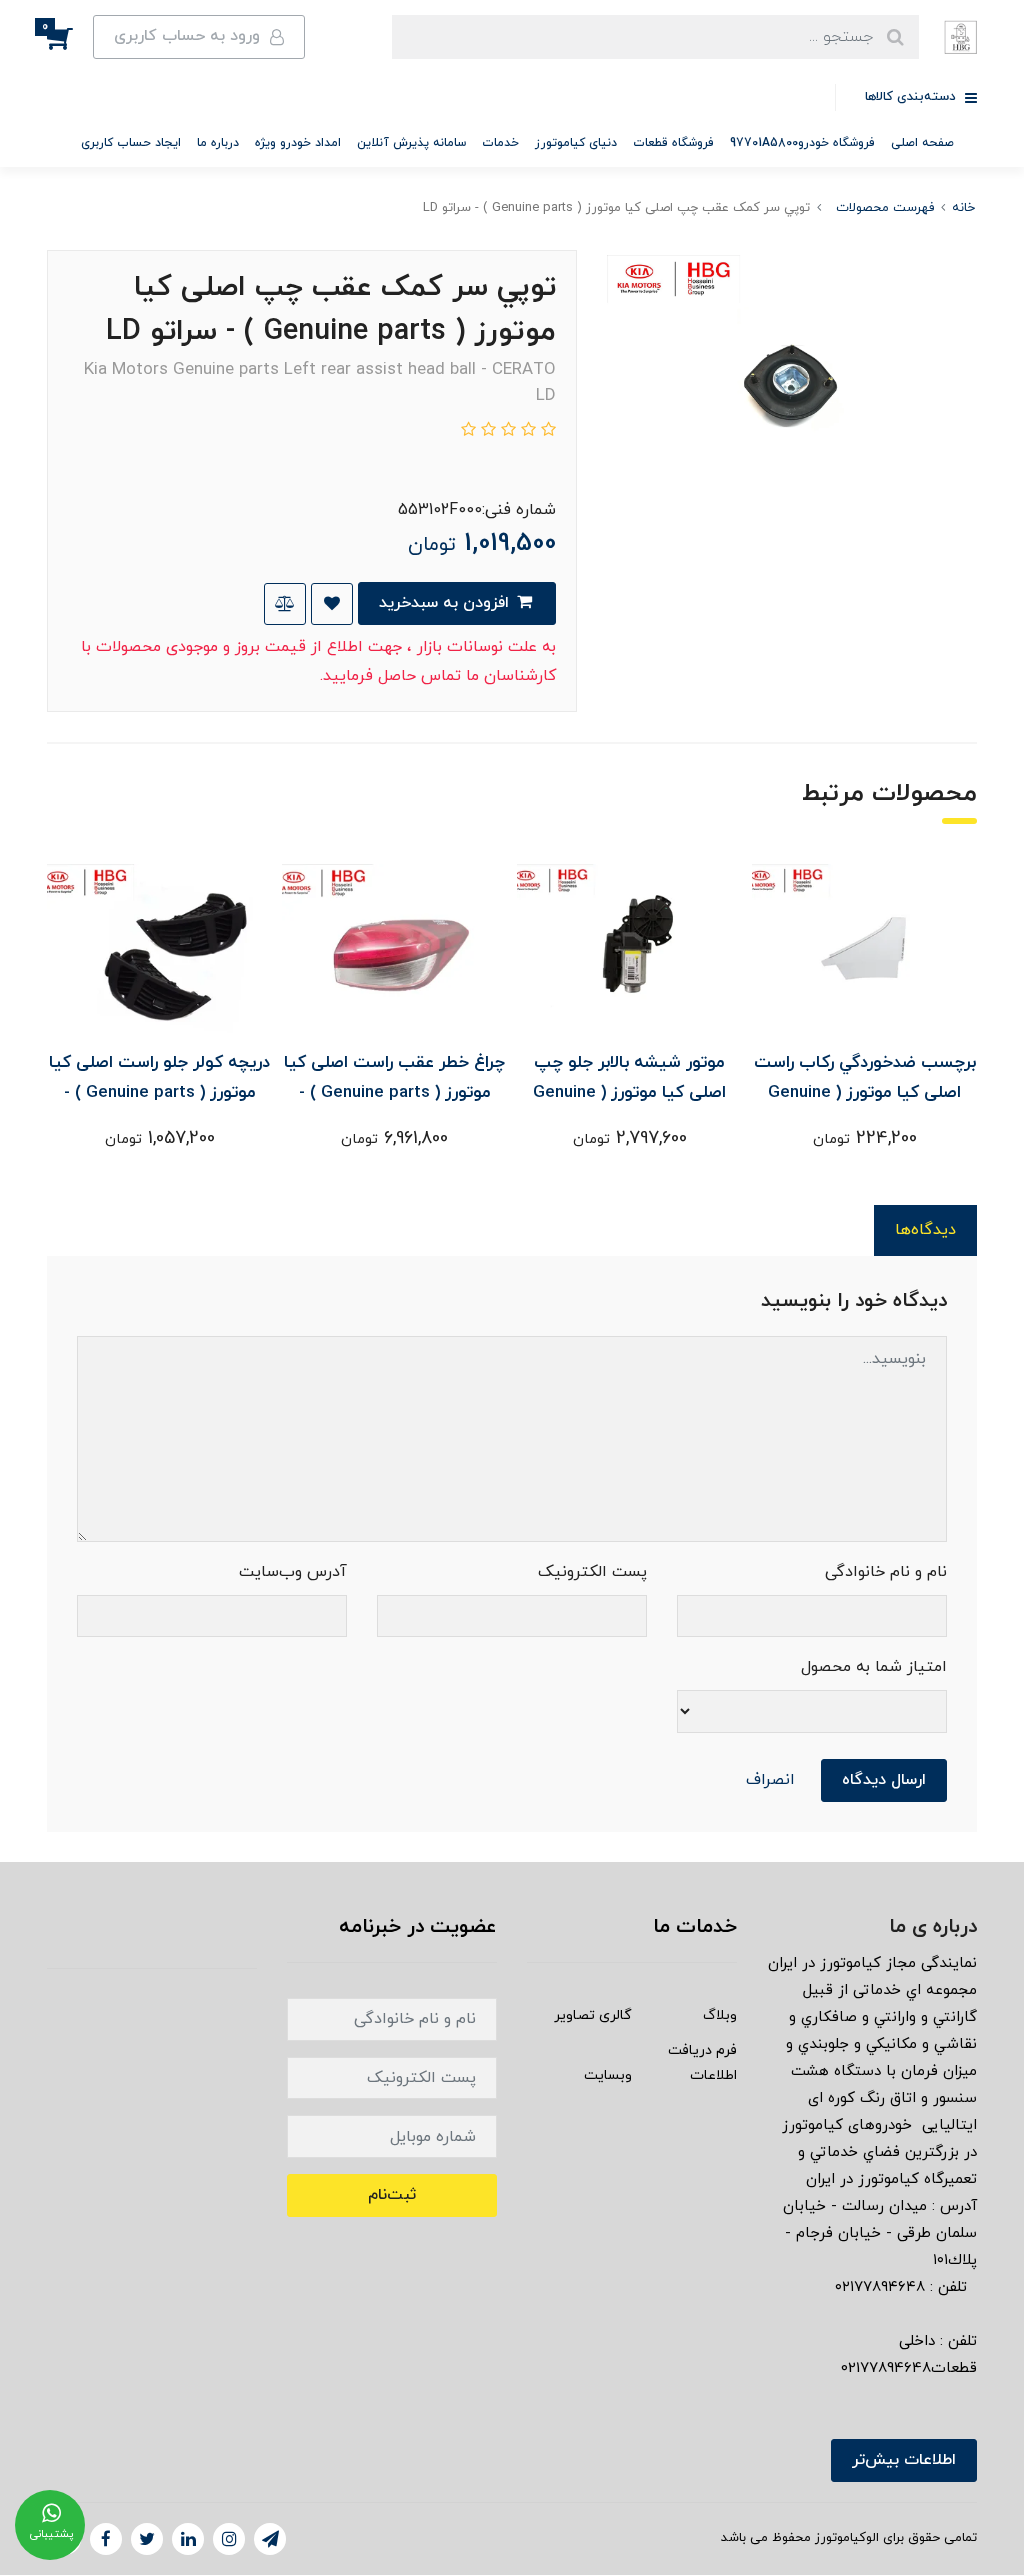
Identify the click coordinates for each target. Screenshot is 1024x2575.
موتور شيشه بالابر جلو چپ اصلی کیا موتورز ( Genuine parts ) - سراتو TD (629, 1093)
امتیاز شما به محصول (874, 1667)
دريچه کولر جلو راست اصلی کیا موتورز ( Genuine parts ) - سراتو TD (159, 1093)
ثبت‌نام (392, 2195)
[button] (70, 37)
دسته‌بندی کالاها (912, 97)
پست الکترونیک (592, 1572)
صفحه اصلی (922, 143)
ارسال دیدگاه (884, 1780)
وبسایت (608, 2075)
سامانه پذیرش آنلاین (411, 143)
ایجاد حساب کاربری (131, 143)
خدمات (500, 143)
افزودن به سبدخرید (446, 603)
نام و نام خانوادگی (886, 1572)
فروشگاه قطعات (673, 143)
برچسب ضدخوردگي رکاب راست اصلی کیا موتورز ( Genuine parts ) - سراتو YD (865, 1093)
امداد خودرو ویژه (298, 143)
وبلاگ (720, 2015)
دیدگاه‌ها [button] (925, 1230)
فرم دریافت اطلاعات (702, 2063)
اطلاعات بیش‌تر (904, 2460)
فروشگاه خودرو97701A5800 (802, 143)
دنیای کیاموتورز (576, 143)
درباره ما (218, 143)
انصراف (770, 1780)
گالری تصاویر (593, 2015)
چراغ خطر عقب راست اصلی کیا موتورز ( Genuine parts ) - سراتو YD (394, 1093)
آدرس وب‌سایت (293, 1572)
